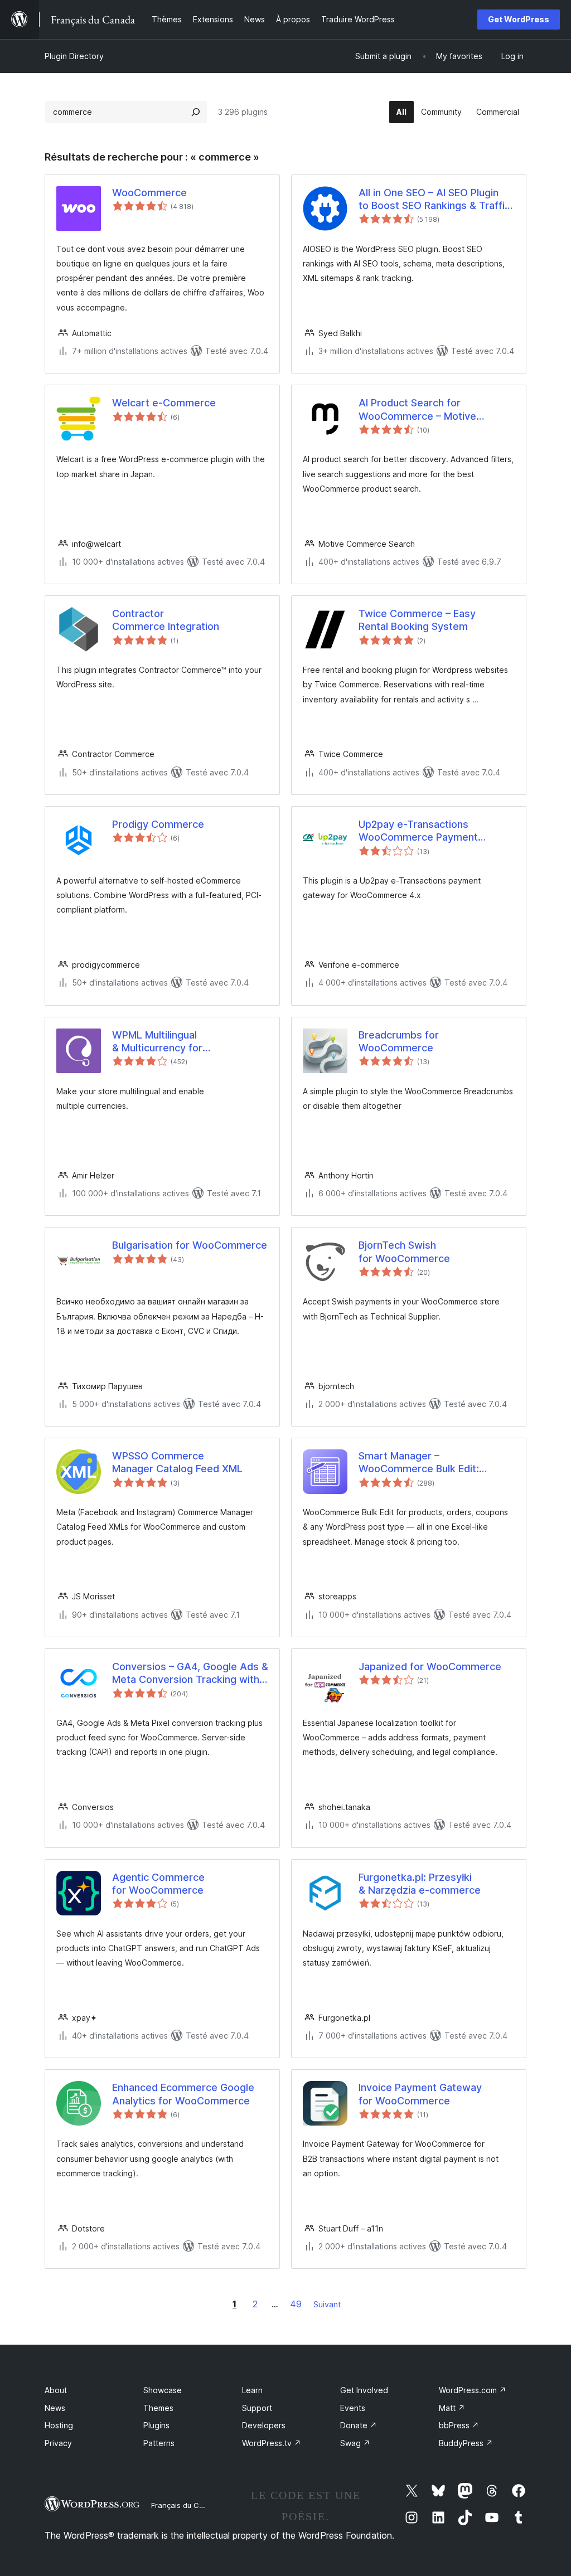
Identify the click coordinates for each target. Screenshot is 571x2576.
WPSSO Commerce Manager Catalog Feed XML (177, 1462)
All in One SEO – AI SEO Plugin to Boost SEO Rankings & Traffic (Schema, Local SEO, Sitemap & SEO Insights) (434, 200)
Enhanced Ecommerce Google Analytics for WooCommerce (183, 2094)
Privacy (58, 2443)
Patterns (159, 2443)
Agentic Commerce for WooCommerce (158, 1884)
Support (257, 2408)
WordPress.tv (272, 2443)
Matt (452, 2408)
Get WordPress (519, 19)
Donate (359, 2425)
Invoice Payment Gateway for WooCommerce (420, 2094)
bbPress (459, 2425)
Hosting (59, 2425)
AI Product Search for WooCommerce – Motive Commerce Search (417, 410)
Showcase (163, 2390)
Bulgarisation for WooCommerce (190, 1245)
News (55, 2408)
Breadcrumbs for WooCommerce (399, 1041)
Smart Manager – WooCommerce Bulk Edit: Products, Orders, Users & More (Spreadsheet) (435, 1463)
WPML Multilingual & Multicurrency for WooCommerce (157, 1042)
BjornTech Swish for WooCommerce (404, 1251)
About (56, 2390)
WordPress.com (473, 2390)
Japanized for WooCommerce (430, 1667)
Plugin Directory (74, 56)
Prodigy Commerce (158, 824)
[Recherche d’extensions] (196, 112)
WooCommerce (149, 193)
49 (296, 2304)
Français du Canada (186, 2505)
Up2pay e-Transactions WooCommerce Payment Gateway (418, 831)
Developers (264, 2425)
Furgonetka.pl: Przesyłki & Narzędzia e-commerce (420, 1884)
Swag (355, 2443)
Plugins (156, 2425)
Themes (158, 2408)
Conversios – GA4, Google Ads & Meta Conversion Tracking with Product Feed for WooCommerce (190, 1673)
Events (353, 2408)
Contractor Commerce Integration (166, 620)
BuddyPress (466, 2443)
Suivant (327, 2304)
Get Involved (364, 2390)
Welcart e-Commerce (164, 403)
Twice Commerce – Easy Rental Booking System (417, 620)
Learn (252, 2390)
